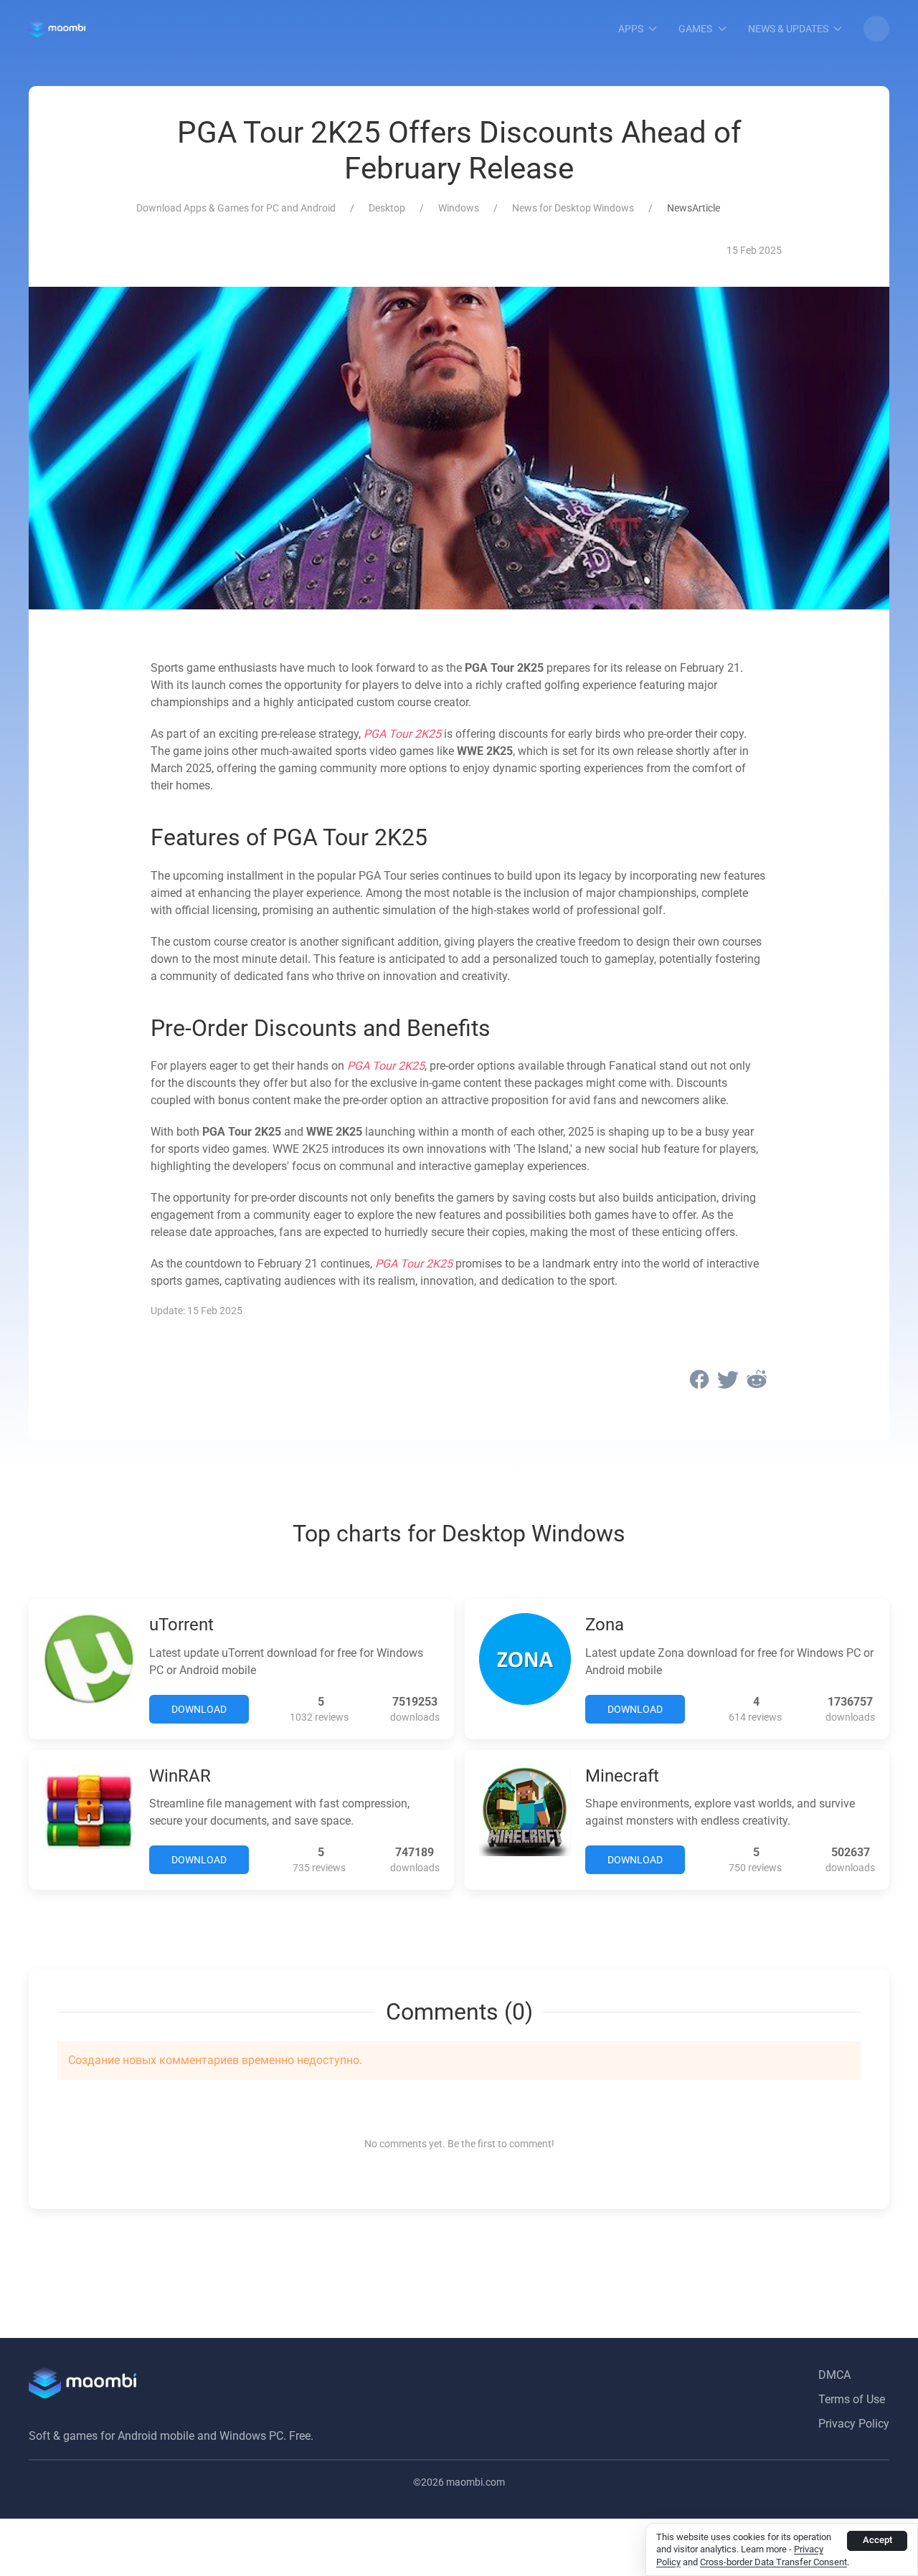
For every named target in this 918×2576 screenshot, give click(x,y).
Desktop (387, 208)
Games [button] (695, 29)
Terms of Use (852, 2399)
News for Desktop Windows (573, 208)
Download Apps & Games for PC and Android (236, 208)
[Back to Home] (57, 29)
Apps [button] (631, 29)
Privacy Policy (854, 2424)
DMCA (834, 2375)
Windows (459, 208)
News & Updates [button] (788, 29)
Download (199, 1709)
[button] (876, 29)
